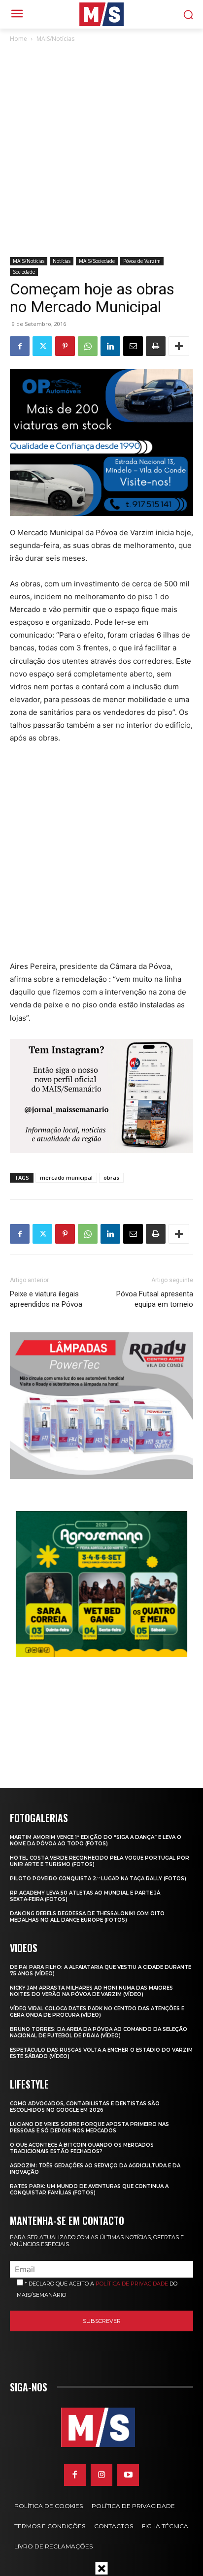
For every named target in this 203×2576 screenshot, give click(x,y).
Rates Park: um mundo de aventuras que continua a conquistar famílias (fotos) (89, 2190)
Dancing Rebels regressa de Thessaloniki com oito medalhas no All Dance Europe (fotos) (87, 1917)
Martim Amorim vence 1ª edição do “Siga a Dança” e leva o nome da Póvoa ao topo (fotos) (96, 1840)
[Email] (133, 346)
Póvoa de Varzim (142, 261)
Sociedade (24, 272)
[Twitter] (42, 346)
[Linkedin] (110, 346)
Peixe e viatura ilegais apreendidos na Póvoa (46, 1299)
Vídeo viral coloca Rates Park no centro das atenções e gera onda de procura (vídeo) (97, 2012)
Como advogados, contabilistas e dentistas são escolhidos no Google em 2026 (85, 2107)
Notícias (62, 261)
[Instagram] (101, 2475)
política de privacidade (132, 2284)
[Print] (156, 346)
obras (111, 1177)
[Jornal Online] (101, 14)
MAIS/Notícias (55, 39)
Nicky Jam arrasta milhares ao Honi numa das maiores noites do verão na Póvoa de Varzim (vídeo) (91, 1991)
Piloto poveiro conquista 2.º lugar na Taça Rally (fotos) (98, 1879)
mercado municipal (66, 1177)
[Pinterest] (65, 346)
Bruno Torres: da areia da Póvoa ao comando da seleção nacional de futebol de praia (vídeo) (99, 2032)
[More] (179, 346)
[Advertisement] (101, 151)
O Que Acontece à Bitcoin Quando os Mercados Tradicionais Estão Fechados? (82, 2148)
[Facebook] (20, 346)
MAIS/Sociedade (97, 261)
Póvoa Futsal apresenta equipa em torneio (155, 1299)
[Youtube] (128, 2475)
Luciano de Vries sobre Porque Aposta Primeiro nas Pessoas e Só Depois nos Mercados (89, 2127)
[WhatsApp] (88, 346)
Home (18, 39)
